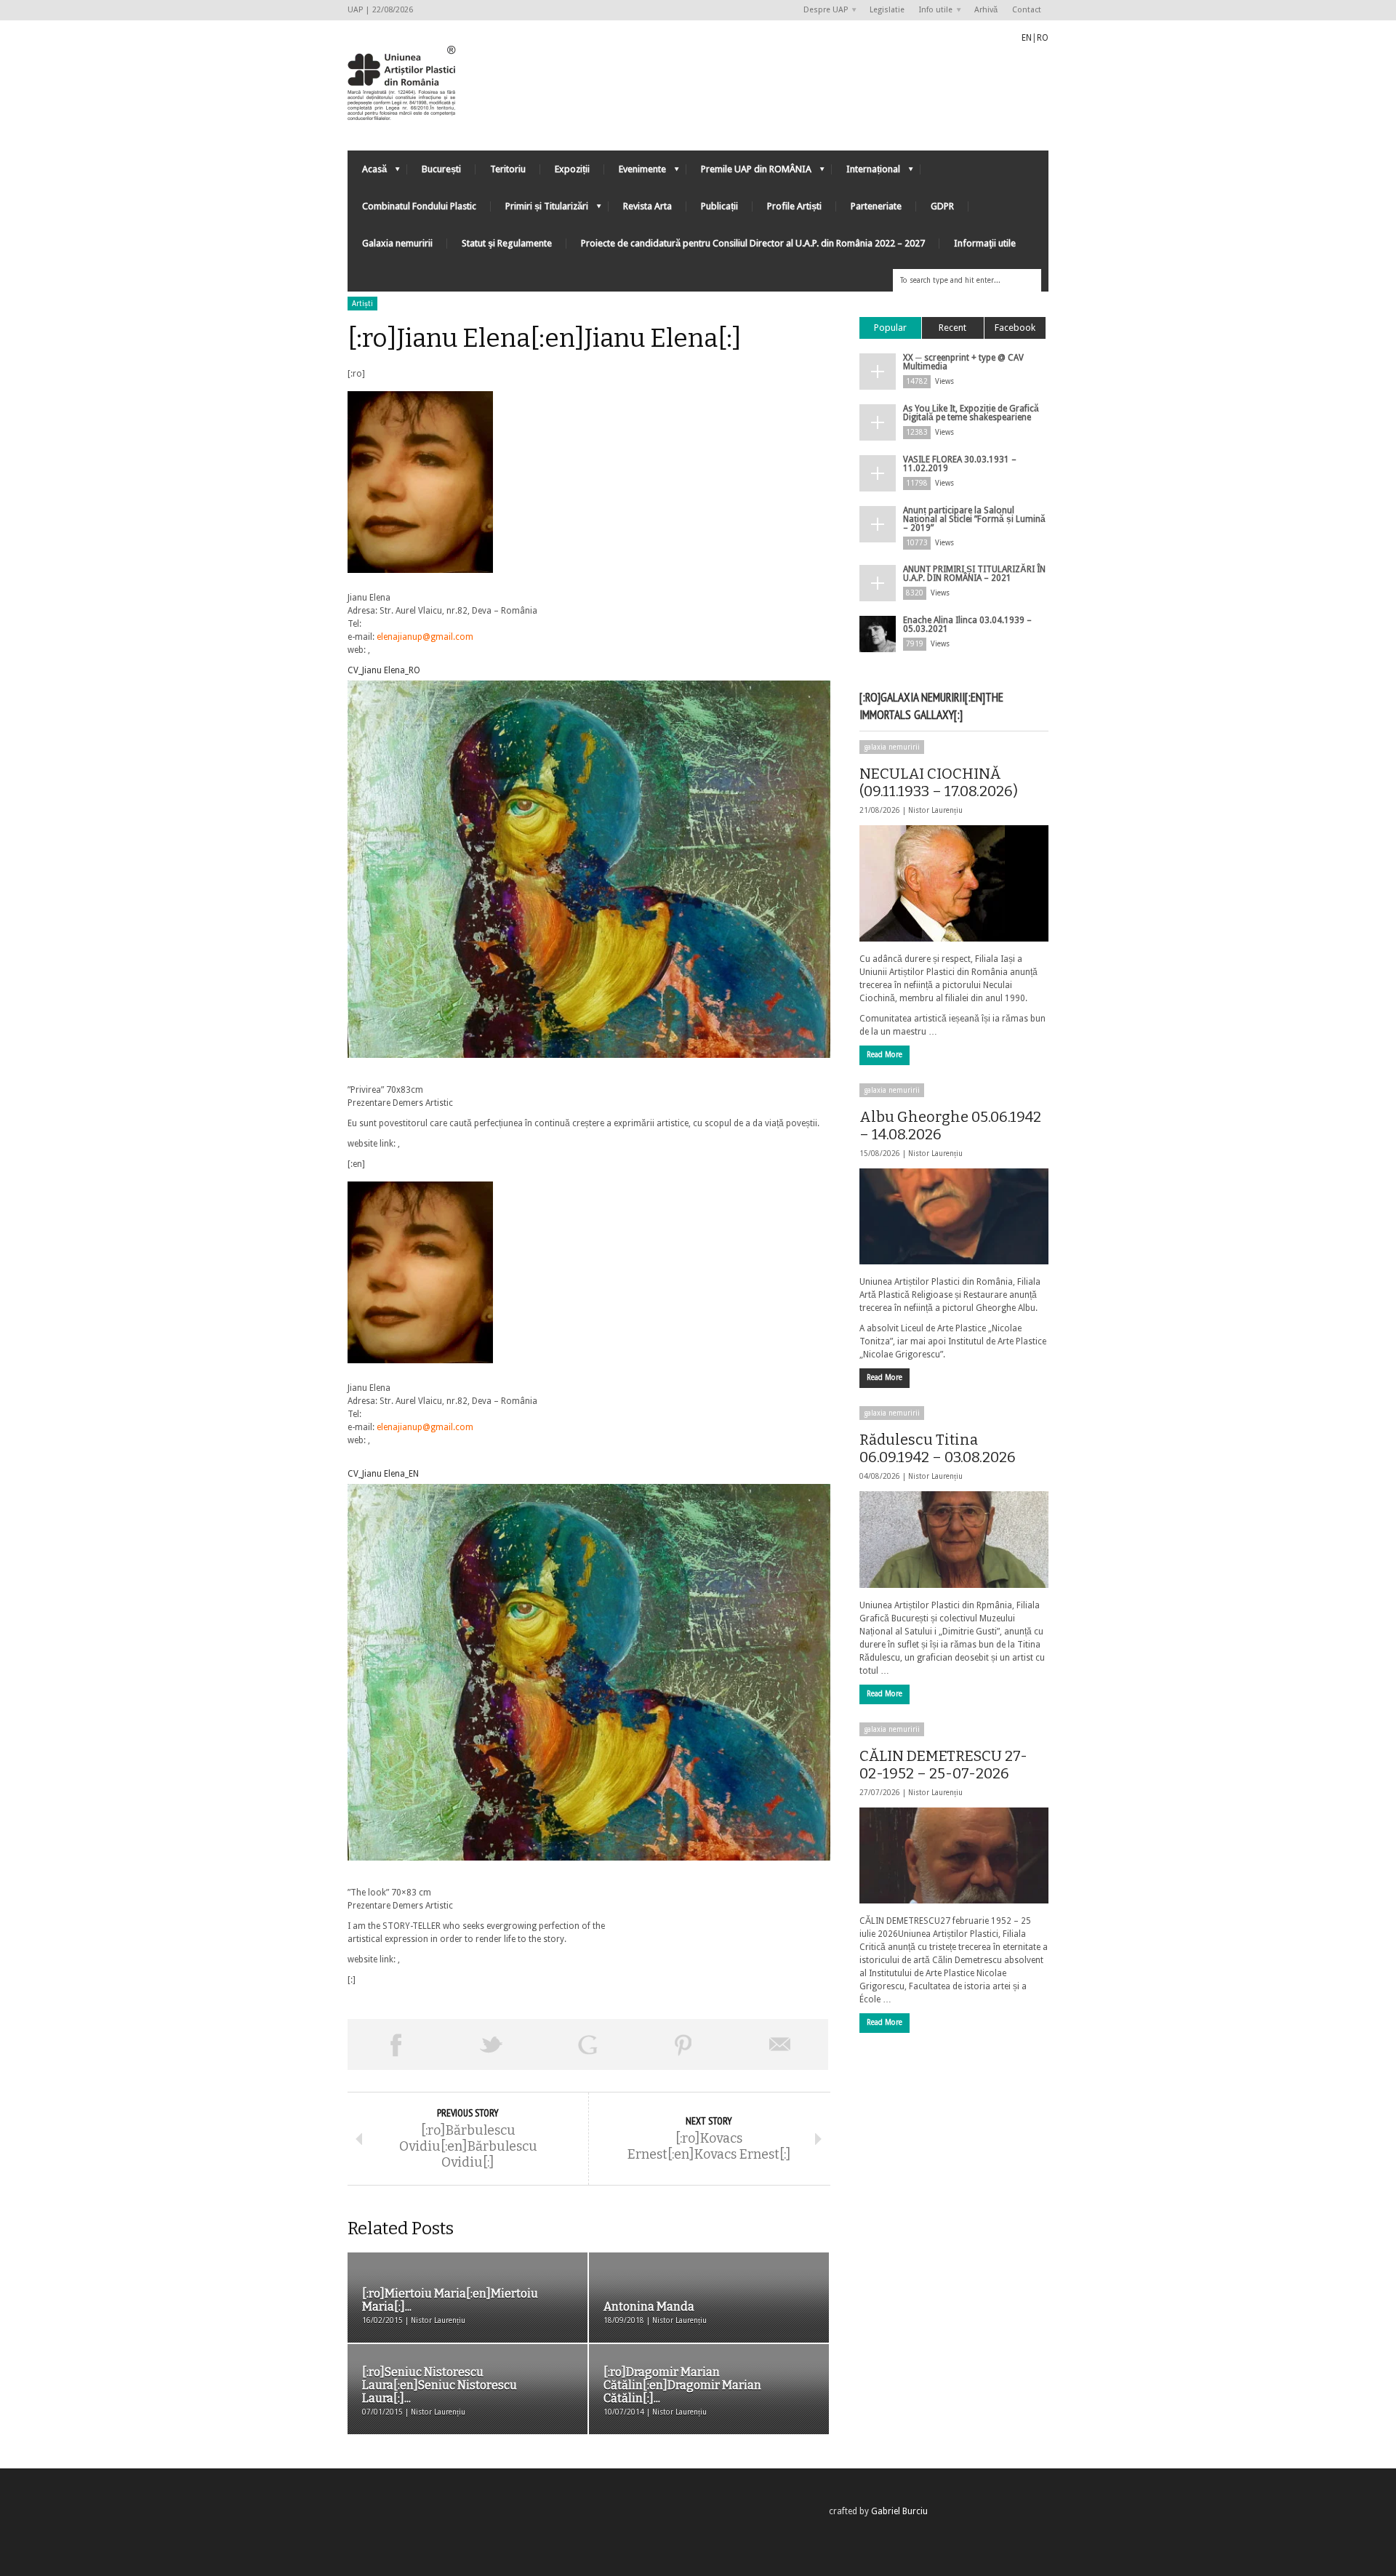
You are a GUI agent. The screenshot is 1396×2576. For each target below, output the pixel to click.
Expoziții (572, 169)
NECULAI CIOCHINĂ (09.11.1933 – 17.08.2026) (939, 782)
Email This (780, 2045)
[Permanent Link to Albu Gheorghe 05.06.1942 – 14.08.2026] (954, 1216)
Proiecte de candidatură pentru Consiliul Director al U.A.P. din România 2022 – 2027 (753, 243)
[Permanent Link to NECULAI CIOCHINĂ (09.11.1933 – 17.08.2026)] (954, 883)
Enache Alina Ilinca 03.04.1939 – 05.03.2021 (967, 625)
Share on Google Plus (587, 2045)
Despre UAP (822, 11)
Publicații (719, 206)
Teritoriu (508, 169)
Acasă (367, 173)
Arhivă (986, 10)
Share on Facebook (396, 2045)
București (441, 169)
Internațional (866, 173)
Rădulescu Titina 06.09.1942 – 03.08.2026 (938, 1448)
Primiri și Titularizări (539, 210)
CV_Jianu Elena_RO (384, 670)
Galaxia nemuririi (397, 243)
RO (1043, 38)
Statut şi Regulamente (507, 243)
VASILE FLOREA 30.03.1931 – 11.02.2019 (960, 464)
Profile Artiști (794, 206)
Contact (1027, 10)
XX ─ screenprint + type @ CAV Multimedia (963, 362)
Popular (890, 328)
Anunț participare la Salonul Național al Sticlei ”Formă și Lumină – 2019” (974, 519)
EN (1027, 38)
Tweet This (492, 2045)
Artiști (362, 304)
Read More (884, 1055)
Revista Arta (647, 206)
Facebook (1015, 328)
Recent (952, 328)
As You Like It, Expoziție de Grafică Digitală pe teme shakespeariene (971, 413)
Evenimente (635, 173)
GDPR (942, 206)
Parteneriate (876, 206)
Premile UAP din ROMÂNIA (749, 173)
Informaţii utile (985, 243)
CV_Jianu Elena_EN (383, 1474)
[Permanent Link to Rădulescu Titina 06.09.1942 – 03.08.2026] (954, 1539)
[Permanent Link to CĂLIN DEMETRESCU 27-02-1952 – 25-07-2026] (954, 1855)
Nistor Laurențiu (935, 810)
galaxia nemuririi (892, 747)
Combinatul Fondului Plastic (419, 206)
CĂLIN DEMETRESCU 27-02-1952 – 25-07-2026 (943, 1765)
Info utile (932, 11)
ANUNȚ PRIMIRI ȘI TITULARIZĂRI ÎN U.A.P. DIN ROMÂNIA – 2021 (974, 574)
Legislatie (887, 10)
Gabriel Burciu (899, 2511)
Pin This (683, 2045)
